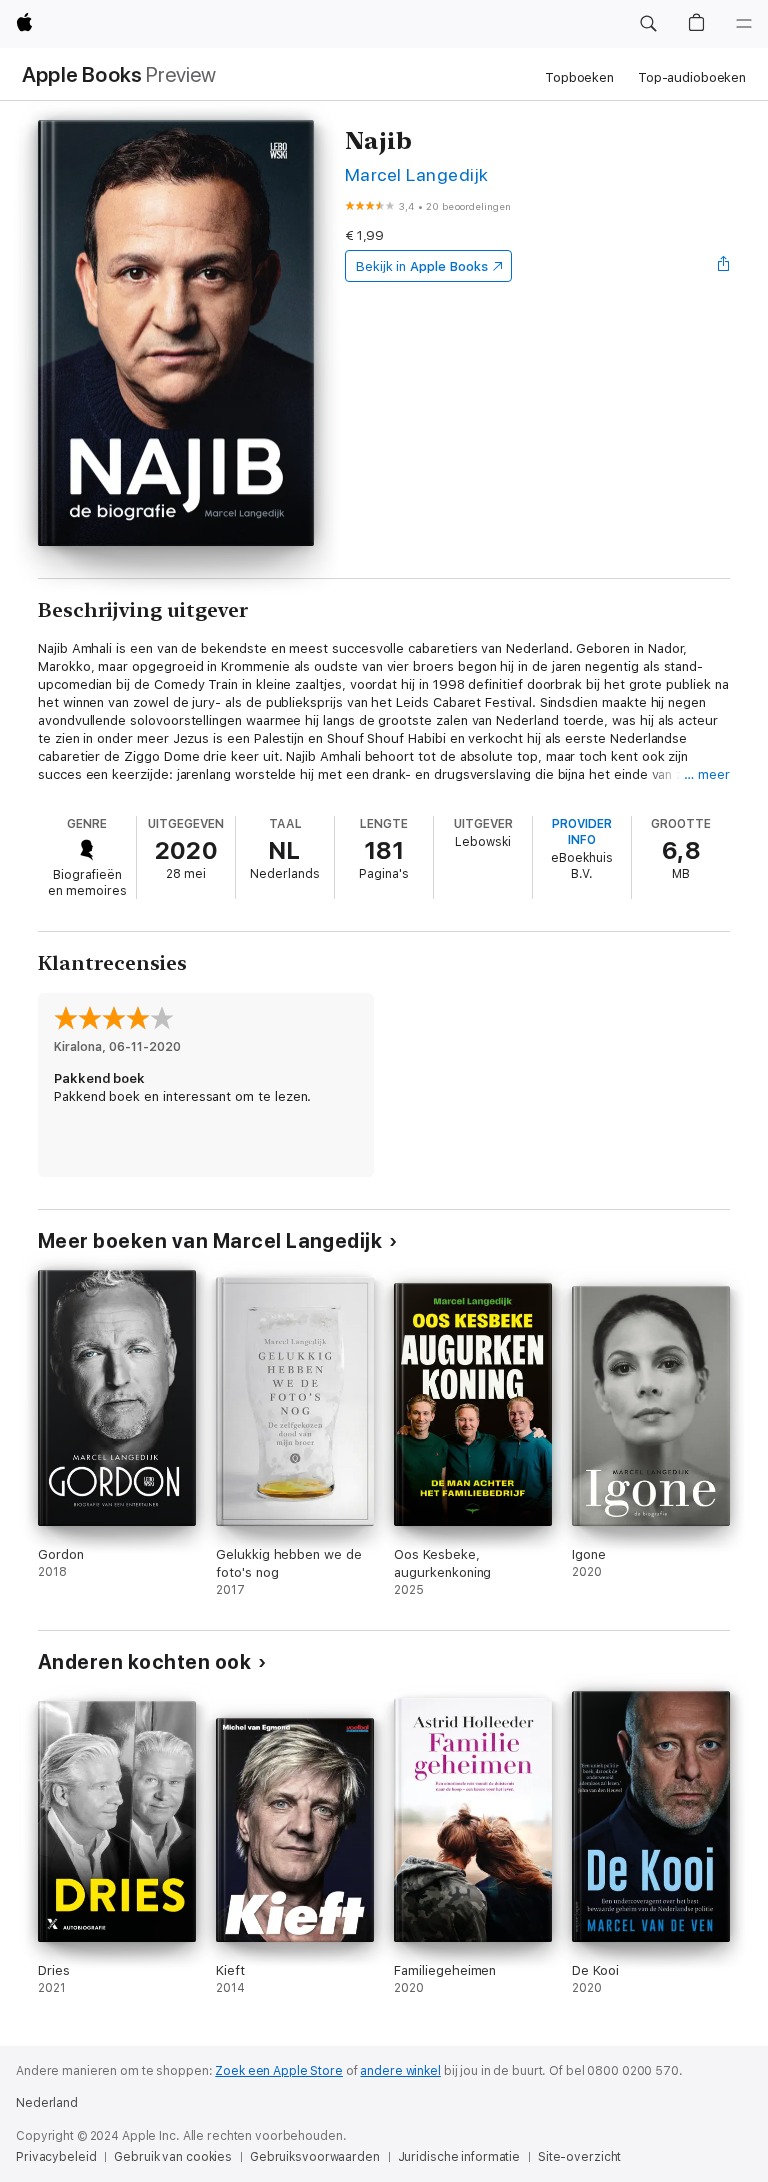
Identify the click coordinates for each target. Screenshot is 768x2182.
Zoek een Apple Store (279, 2071)
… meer (707, 774)
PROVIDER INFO (582, 832)
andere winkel (400, 2071)
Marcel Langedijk (417, 174)
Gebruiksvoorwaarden (315, 2157)
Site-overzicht (579, 2157)
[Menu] (744, 24)
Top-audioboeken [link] (692, 77)
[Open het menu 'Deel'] (724, 266)
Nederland (47, 2103)
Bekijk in (422, 266)
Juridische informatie (459, 2157)
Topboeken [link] (579, 77)
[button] (648, 24)
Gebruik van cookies (173, 2157)
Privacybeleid (56, 2157)
